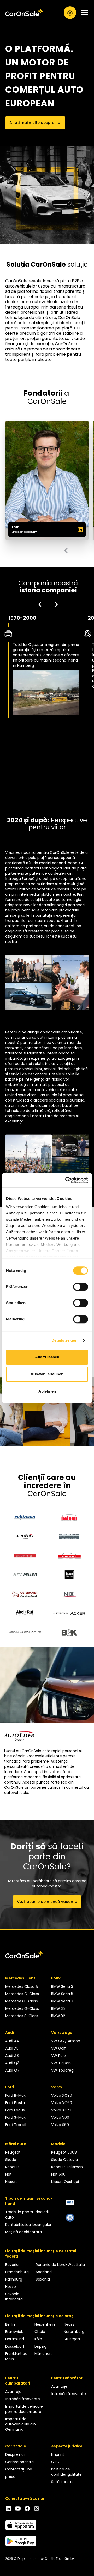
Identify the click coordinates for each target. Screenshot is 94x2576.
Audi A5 (12, 2048)
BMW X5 (58, 2016)
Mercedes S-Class (22, 2016)
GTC (55, 2462)
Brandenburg (17, 2272)
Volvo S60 (60, 2125)
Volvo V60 (60, 2117)
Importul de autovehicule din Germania (20, 2424)
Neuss (69, 2324)
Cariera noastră (19, 2462)
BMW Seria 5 (62, 1994)
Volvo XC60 (62, 2103)
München (43, 2354)
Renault (12, 2167)
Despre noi (15, 2454)
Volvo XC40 (62, 2110)
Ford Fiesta (15, 2103)
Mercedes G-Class (22, 2008)
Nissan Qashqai (65, 2182)
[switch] (81, 1287)
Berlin (10, 2324)
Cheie (40, 2332)
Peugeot (13, 2152)
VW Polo (58, 2056)
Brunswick (14, 2332)
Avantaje (13, 2392)
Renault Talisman (67, 2167)
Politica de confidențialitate (66, 2472)
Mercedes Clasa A (22, 1986)
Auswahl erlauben (47, 1374)
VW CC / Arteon (66, 2041)
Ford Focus (15, 2110)
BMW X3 (58, 2008)
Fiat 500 (58, 2174)
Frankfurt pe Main (16, 2356)
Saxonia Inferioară (14, 2297)
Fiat (8, 2174)
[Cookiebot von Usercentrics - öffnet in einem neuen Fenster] (66, 1180)
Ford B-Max (15, 2095)
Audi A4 (12, 2041)
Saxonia (43, 2279)
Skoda (11, 2160)
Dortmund (15, 2339)
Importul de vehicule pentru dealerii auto (24, 2409)
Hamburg (14, 2279)
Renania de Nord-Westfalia (60, 2265)
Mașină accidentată (23, 2232)
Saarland (44, 2272)
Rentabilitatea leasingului (28, 2225)
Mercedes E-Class (22, 2001)
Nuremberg (74, 2332)
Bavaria (12, 2265)
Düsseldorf (15, 2346)
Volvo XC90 (62, 2095)
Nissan (11, 2182)
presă (10, 2476)
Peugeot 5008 (64, 2152)
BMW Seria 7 (62, 2001)
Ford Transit (16, 2125)
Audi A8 (12, 2056)
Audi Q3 (12, 2063)
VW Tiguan (61, 2063)
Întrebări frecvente (23, 2399)
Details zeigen (64, 1340)
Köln (38, 2339)
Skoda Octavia (64, 2160)
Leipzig (40, 2346)
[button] (83, 13)
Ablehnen (47, 1391)
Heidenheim (45, 2324)
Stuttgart (72, 2339)
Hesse (11, 2287)
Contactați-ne (19, 2469)
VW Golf (58, 2048)
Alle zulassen (47, 1357)
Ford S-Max (15, 2117)
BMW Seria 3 (62, 1986)
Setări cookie (63, 2482)
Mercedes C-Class (22, 1994)
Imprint (58, 2454)
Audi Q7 (12, 2070)
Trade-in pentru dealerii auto (27, 2215)
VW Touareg (62, 2070)
